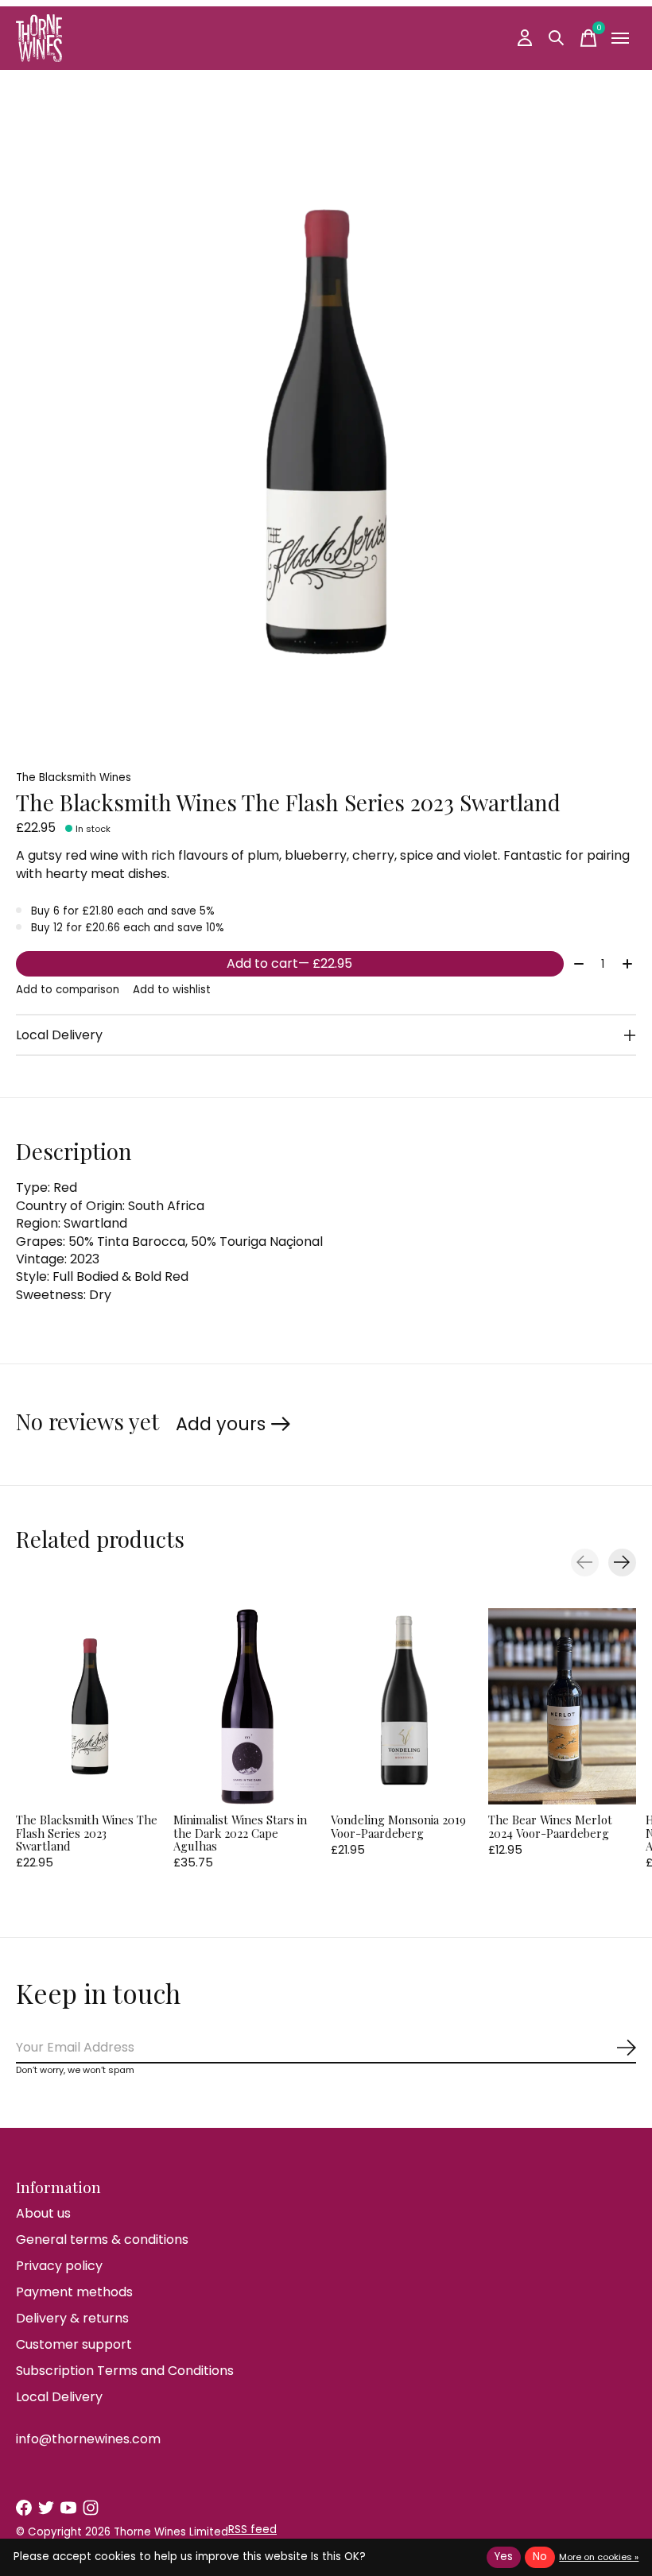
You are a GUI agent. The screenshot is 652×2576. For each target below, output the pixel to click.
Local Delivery (59, 2397)
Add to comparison (68, 990)
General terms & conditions (102, 2239)
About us (43, 2213)
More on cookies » (599, 2557)
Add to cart (289, 963)
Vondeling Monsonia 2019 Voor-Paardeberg (398, 1826)
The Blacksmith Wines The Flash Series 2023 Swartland (87, 1832)
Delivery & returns (72, 2318)
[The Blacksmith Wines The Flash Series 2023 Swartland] (90, 1706)
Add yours (221, 1424)
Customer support (74, 2344)
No (540, 2557)
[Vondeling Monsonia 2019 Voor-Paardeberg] (405, 1706)
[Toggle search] (557, 38)
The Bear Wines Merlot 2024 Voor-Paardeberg (550, 1826)
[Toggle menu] (620, 38)
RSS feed (252, 2530)
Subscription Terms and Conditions (125, 2371)
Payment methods (74, 2292)
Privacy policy (59, 2266)
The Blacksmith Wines (74, 777)
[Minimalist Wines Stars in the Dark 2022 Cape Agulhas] (247, 1706)
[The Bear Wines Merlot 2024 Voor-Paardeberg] (562, 1706)
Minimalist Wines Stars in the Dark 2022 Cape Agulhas (240, 1832)
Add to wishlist (172, 990)
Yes (504, 2557)
